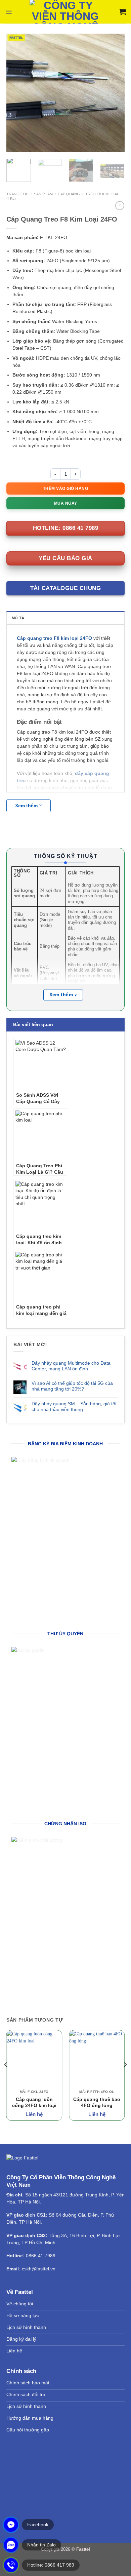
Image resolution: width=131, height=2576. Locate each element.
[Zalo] (11, 2545)
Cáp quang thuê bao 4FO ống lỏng (97, 2102)
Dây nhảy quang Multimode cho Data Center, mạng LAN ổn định (71, 1366)
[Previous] (17, 93)
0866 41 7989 (41, 2256)
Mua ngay (66, 503)
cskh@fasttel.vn (39, 2269)
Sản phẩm (43, 194)
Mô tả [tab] (18, 618)
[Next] (114, 93)
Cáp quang (69, 194)
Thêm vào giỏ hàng (66, 489)
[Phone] (11, 2565)
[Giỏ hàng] (123, 12)
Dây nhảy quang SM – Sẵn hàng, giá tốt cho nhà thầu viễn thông (74, 1407)
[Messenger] (11, 2525)
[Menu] (9, 12)
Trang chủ (17, 194)
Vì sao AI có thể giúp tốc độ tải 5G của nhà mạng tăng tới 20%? (72, 1386)
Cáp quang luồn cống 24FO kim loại (34, 2102)
